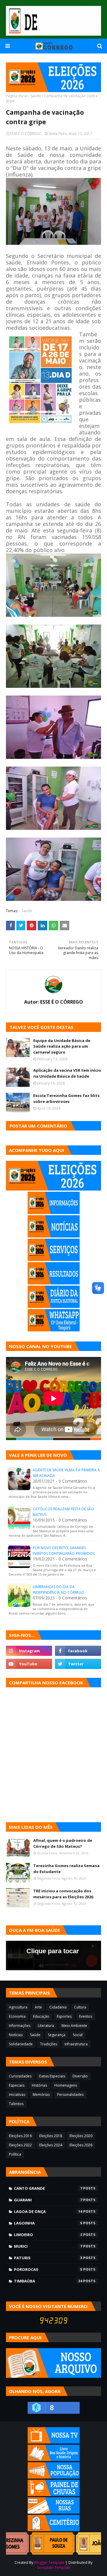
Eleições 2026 (81, 2145)
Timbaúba (48, 2281)
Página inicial (17, 96)
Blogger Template (49, 2562)
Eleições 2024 (51, 2145)
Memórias (41, 2095)
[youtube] (29, 1664)
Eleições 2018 (51, 2136)
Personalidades (70, 2095)
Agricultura (18, 2007)
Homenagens (66, 2085)
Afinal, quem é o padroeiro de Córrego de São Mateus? (63, 1843)
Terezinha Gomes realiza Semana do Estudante (66, 1869)
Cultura (80, 2007)
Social (78, 2035)
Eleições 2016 (20, 2136)
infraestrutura (76, 2044)
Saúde (36, 96)
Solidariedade (21, 2044)
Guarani (48, 2200)
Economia (17, 2016)
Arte (38, 2007)
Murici (48, 2246)
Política (15, 2154)
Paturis (48, 2258)
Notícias (16, 2035)
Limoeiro (48, 2235)
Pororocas (48, 2269)
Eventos (86, 2016)
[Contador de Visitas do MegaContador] (53, 2322)
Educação (41, 2016)
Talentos (16, 2104)
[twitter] (78, 1664)
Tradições (49, 2044)
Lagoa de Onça (48, 2211)
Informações (20, 2026)
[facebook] (78, 1651)
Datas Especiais (52, 2076)
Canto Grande (48, 2188)
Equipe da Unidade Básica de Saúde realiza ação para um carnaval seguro (62, 1046)
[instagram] (29, 1651)
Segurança (57, 2035)
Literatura (46, 2026)
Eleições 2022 (20, 2145)
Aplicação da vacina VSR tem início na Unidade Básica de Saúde (67, 1073)
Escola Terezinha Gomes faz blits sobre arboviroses (66, 1098)
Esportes (64, 2016)
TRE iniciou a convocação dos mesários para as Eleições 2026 (63, 1894)
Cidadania (58, 2007)
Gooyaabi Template (54, 2568)
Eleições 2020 (81, 2136)
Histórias (39, 2085)
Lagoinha (48, 2223)
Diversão (80, 2076)
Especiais (17, 2085)
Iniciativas (17, 2095)
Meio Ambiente (74, 2026)
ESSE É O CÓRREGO (26, 134)
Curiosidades (20, 2076)
